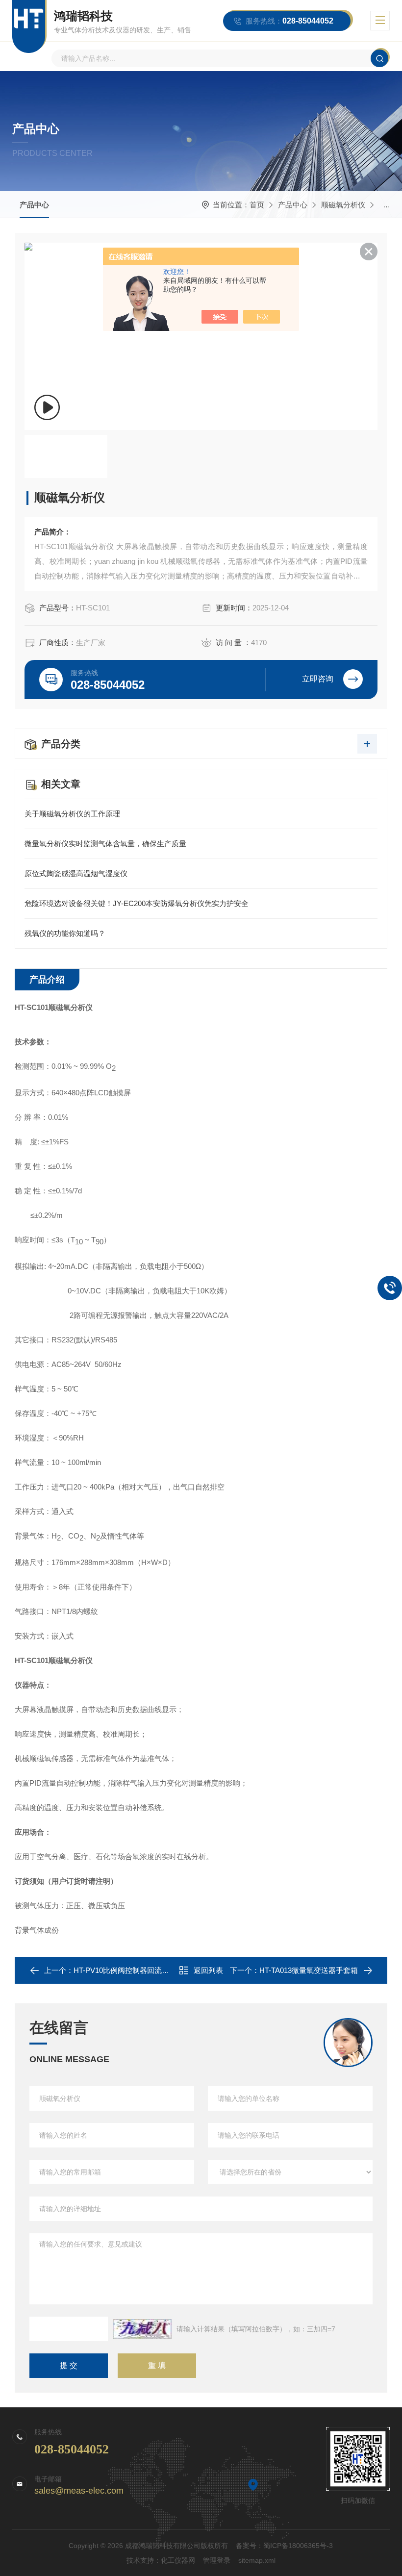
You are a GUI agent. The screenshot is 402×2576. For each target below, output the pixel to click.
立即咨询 (318, 679)
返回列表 (208, 1970)
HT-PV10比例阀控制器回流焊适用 (129, 1970)
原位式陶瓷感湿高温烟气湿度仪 (76, 873)
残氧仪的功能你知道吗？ (65, 933)
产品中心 (34, 205)
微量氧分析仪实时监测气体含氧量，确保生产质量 (105, 844)
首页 (257, 205)
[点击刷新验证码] (142, 2329)
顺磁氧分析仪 (343, 205)
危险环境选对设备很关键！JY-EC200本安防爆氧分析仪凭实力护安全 (137, 903)
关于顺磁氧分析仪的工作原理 (72, 814)
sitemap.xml (257, 2560)
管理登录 (217, 2560)
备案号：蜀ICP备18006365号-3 (284, 2546)
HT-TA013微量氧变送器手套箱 (309, 1970)
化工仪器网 (178, 2560)
